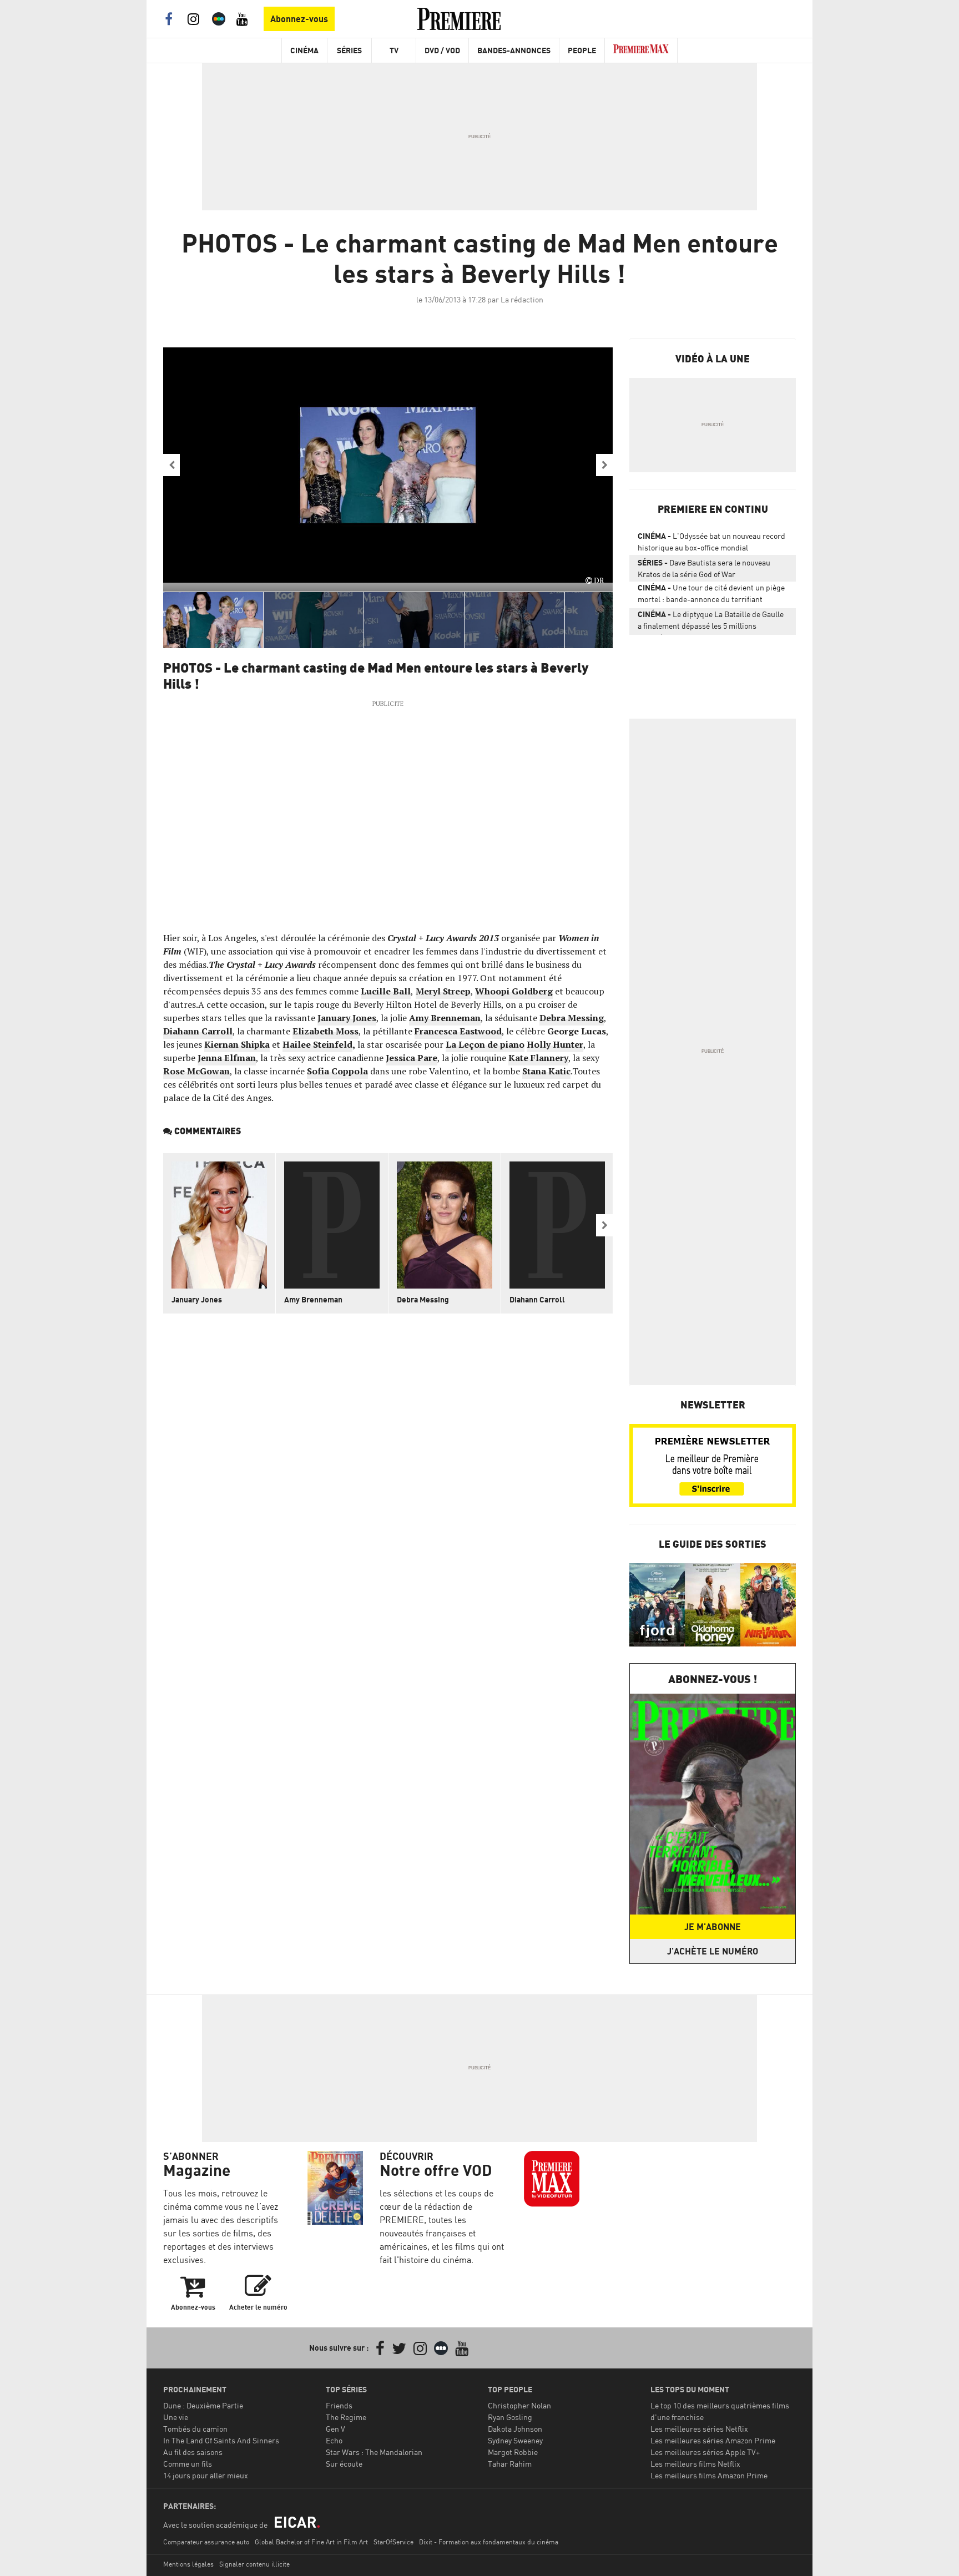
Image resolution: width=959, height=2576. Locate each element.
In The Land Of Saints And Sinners (221, 2440)
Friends (339, 2405)
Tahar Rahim (510, 2464)
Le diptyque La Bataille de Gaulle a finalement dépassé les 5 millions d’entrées (711, 622)
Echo (334, 2440)
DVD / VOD (442, 50)
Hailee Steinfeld (317, 1044)
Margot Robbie (513, 2452)
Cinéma (304, 50)
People (582, 50)
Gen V (335, 2429)
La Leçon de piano (485, 1044)
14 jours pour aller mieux (206, 2475)
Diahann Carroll (537, 1299)
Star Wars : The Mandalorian (374, 2452)
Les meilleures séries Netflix (699, 2429)
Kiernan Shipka (237, 1044)
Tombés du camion (195, 2429)
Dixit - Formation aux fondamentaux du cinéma (489, 2542)
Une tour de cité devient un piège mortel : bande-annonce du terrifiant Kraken (711, 595)
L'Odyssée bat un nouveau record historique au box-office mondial (711, 542)
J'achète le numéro (713, 1951)
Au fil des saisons (193, 2452)
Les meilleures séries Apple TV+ (705, 2452)
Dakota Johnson (515, 2429)
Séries (349, 50)
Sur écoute (344, 2464)
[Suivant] (604, 465)
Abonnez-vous (299, 19)
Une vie (176, 2417)
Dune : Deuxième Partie (203, 2405)
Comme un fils (188, 2464)
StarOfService (393, 2542)
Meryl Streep (443, 991)
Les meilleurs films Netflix (695, 2464)
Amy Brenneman (313, 1299)
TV (394, 50)
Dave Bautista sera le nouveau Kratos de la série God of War (704, 568)
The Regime (346, 2417)
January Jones (197, 1299)
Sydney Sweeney (515, 2440)
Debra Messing (423, 1299)
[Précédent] (171, 465)
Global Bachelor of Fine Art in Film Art (311, 2542)
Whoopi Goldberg (514, 991)
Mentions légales (188, 2564)
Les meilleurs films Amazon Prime (709, 2475)
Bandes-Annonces (514, 50)
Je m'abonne (713, 1927)
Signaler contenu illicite (254, 2564)
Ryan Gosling (510, 2417)
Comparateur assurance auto (206, 2542)
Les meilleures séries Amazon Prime (713, 2440)
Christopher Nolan (519, 2405)
